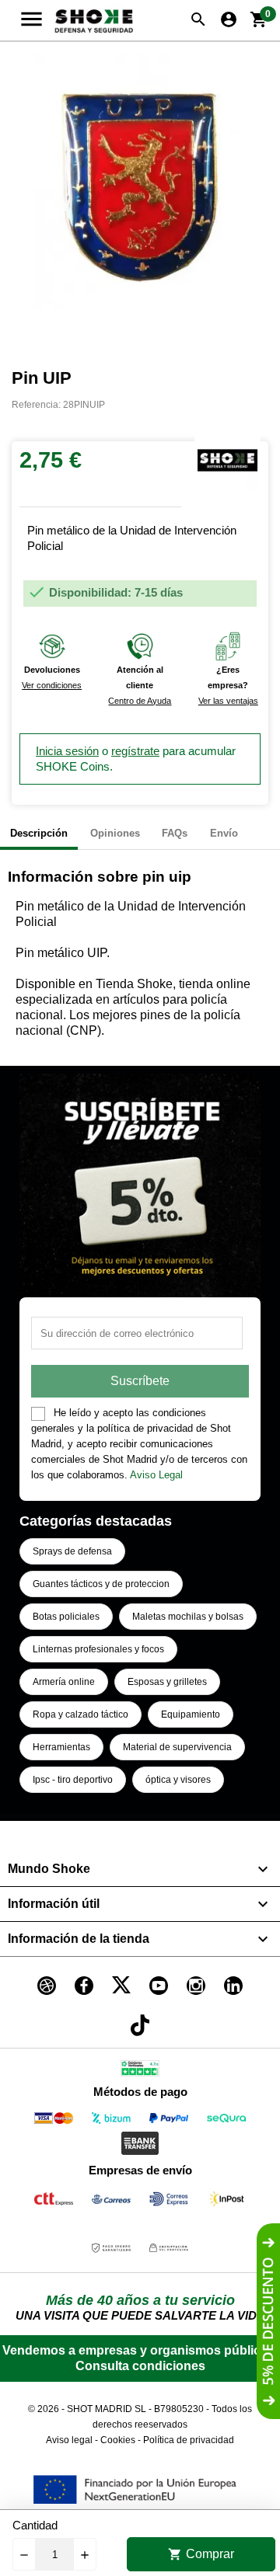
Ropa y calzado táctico (80, 1714)
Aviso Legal (156, 1475)
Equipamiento (191, 1714)
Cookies (118, 2440)
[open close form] (268, 2321)
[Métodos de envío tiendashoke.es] (54, 2202)
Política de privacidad (189, 2440)
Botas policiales (66, 1617)
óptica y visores (178, 1780)
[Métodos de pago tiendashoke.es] (54, 2121)
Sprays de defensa (72, 1551)
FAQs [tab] (175, 833)
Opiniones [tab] (115, 833)
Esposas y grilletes (167, 1682)
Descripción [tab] (39, 833)
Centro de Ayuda (140, 701)
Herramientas (61, 1747)
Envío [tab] (224, 833)
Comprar (201, 2554)
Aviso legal (69, 2440)
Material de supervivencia (177, 1747)
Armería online (64, 1682)
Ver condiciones (52, 685)
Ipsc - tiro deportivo (73, 1780)
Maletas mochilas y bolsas (188, 1617)
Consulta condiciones (140, 2366)
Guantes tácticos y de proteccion (101, 1584)
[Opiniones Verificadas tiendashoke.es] (140, 2071)
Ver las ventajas (228, 701)
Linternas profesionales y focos (98, 1649)
